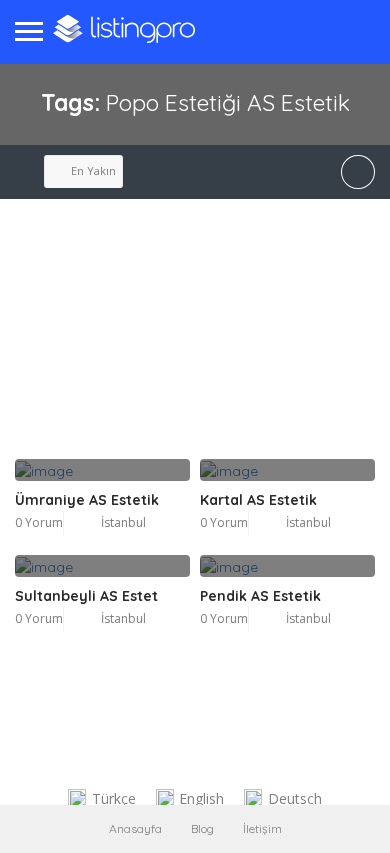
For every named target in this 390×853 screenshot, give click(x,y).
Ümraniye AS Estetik (87, 500)
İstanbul (123, 522)
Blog (202, 828)
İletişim (262, 828)
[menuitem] (102, 799)
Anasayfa (135, 828)
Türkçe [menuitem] (114, 798)
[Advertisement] (195, 350)
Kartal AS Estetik (258, 500)
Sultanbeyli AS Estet (86, 596)
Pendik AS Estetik (260, 596)
